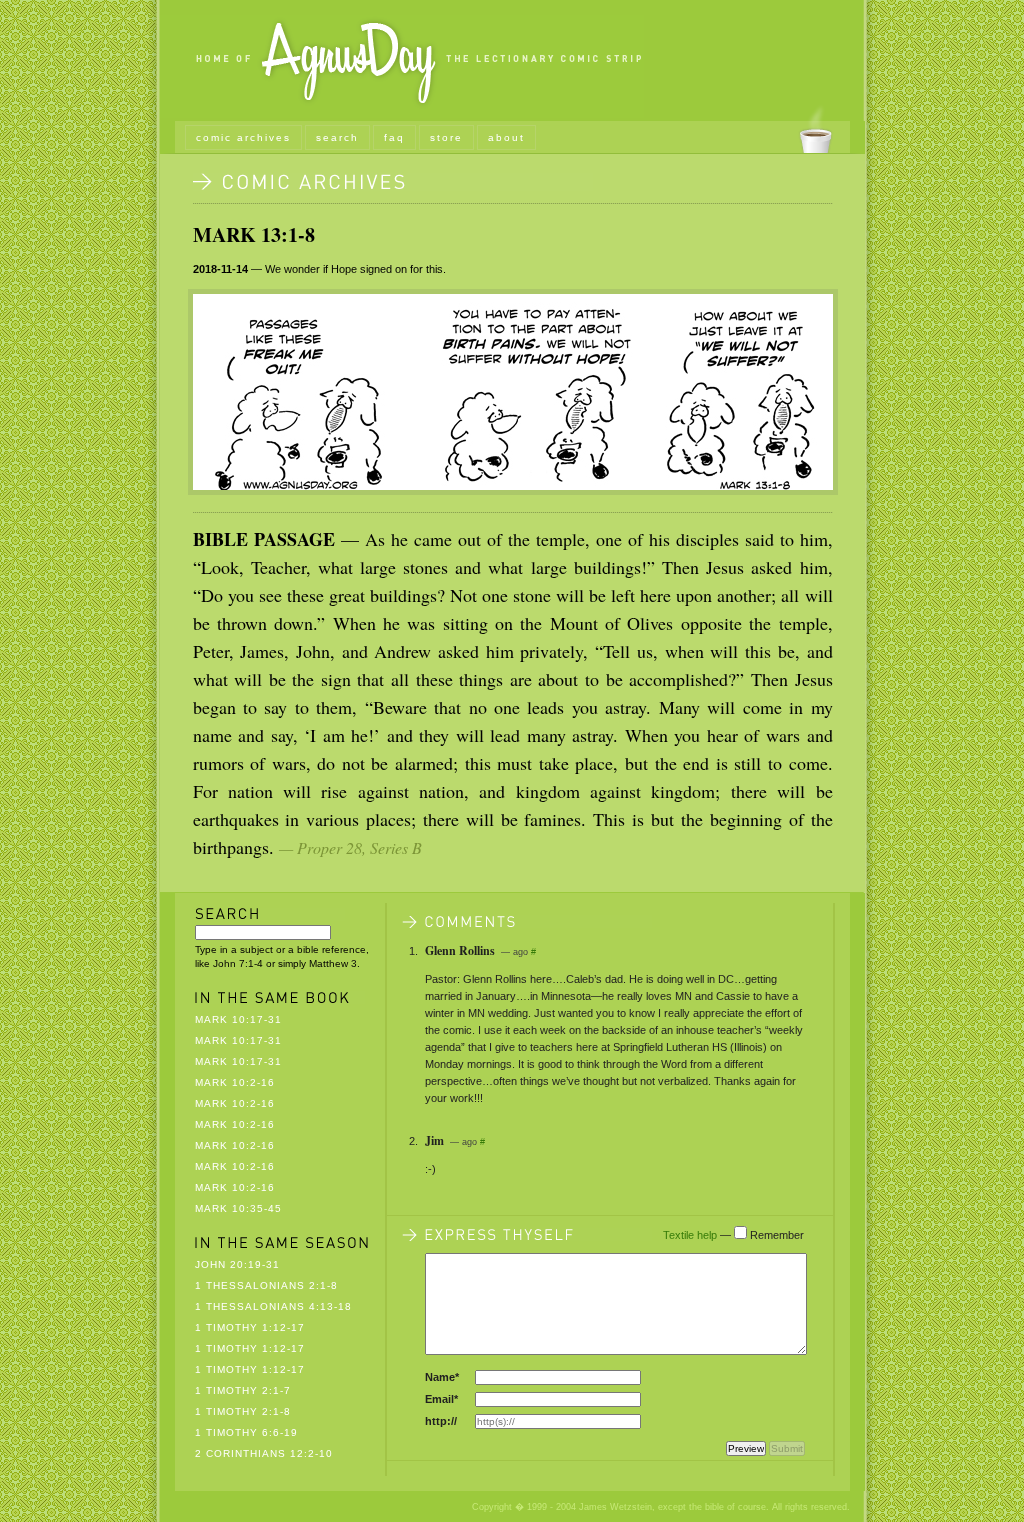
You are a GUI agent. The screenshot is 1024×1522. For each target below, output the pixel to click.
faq (394, 137)
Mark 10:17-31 (238, 1019)
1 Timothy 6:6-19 (246, 1432)
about (506, 137)
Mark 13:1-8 (254, 234)
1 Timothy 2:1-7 (243, 1390)
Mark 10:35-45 (238, 1208)
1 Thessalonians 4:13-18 (273, 1306)
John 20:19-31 (237, 1264)
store (446, 137)
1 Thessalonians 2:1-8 (266, 1285)
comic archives (243, 137)
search (337, 137)
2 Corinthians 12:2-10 (264, 1453)
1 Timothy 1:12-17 (250, 1327)
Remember (777, 1235)
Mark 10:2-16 (235, 1082)
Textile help (690, 1235)
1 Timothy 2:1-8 (243, 1411)
